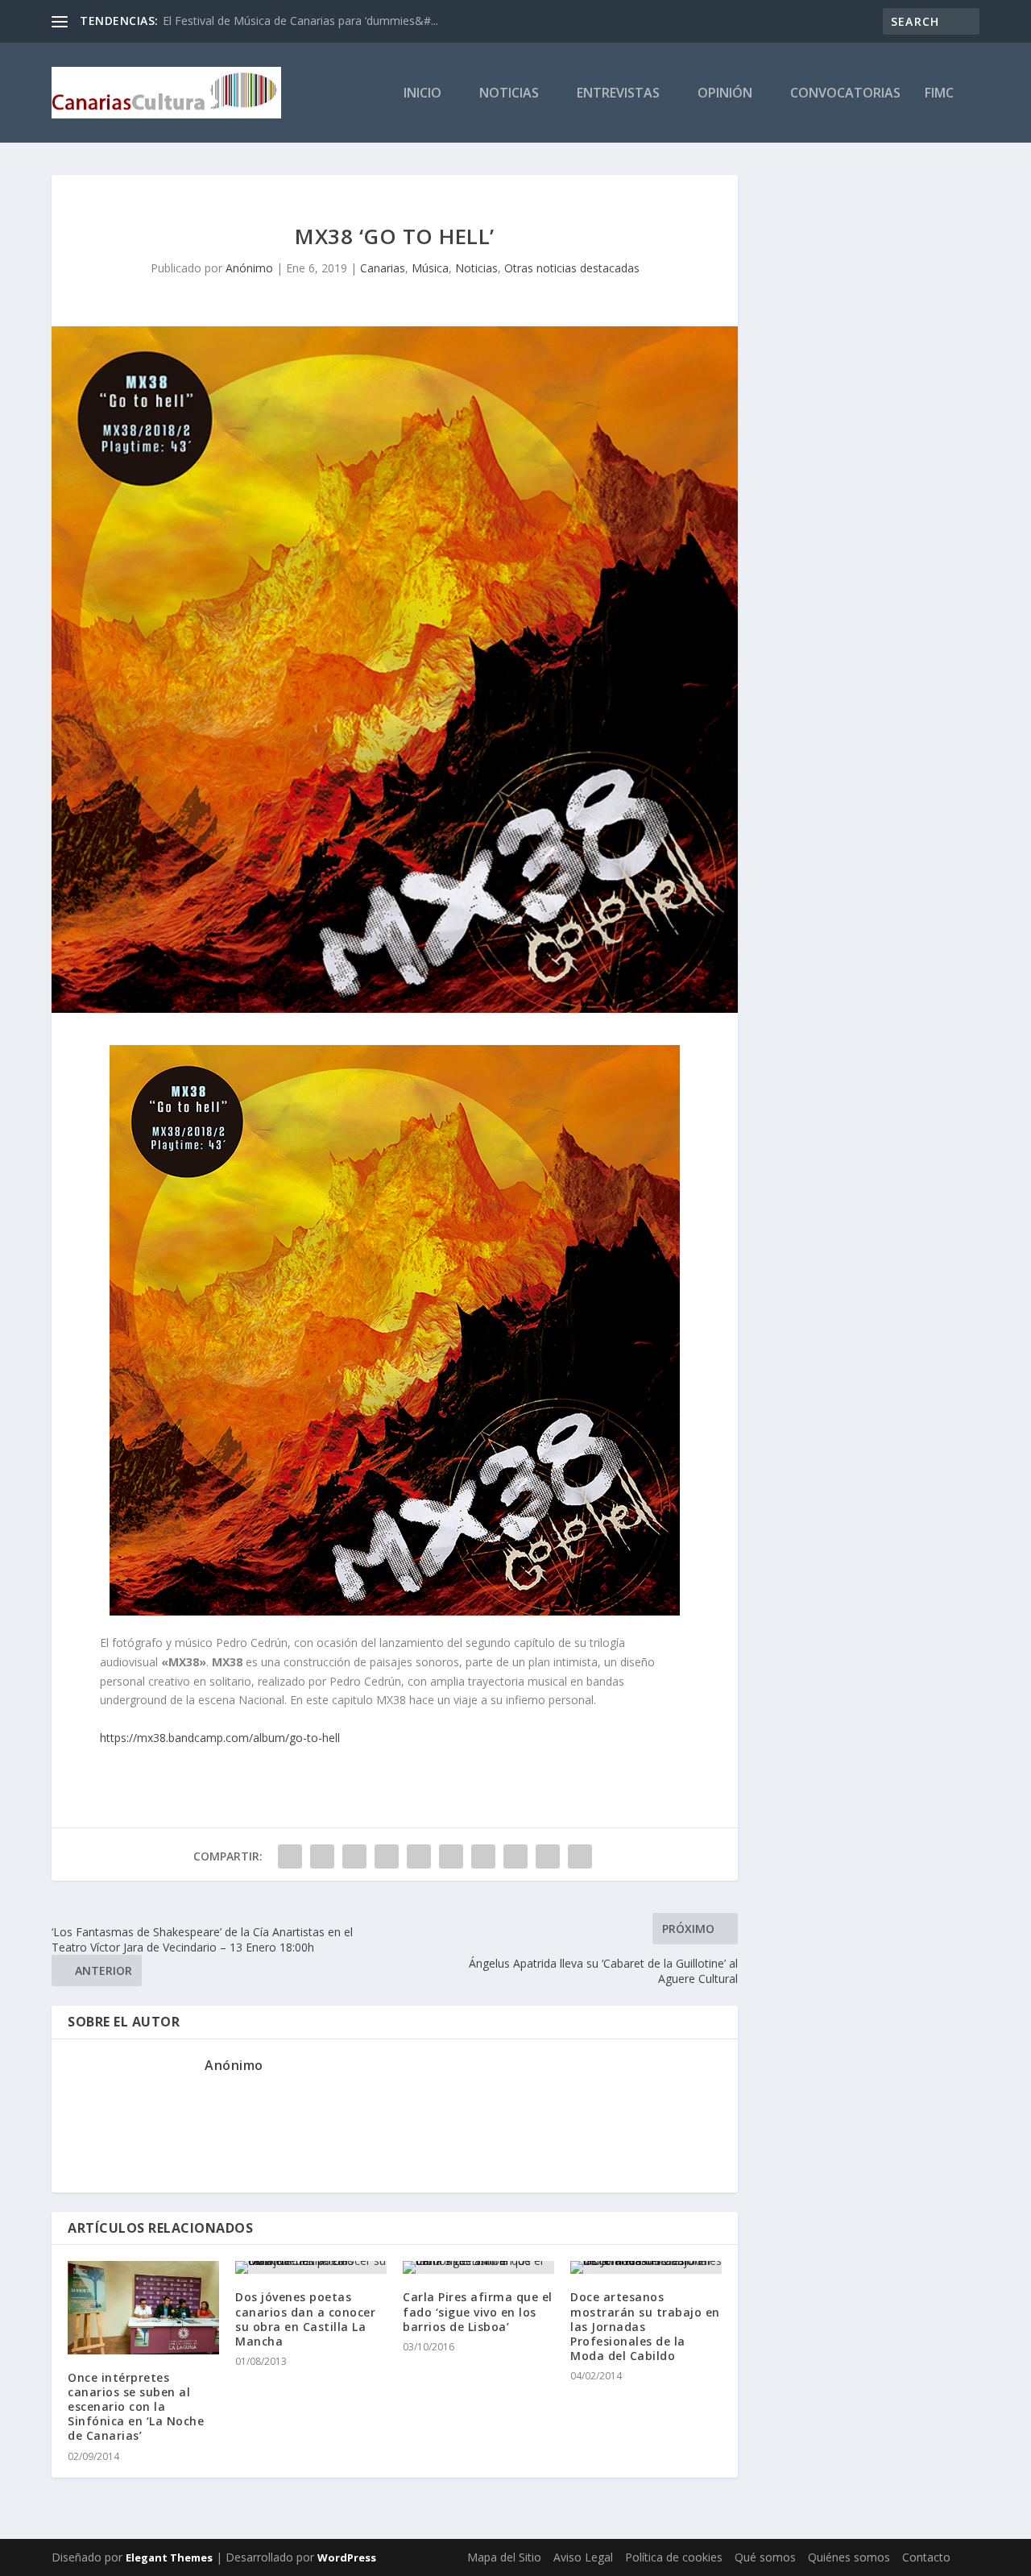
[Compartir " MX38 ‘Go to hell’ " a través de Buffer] (483, 1856)
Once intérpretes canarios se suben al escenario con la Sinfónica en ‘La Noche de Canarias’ (136, 2407)
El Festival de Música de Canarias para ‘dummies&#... (300, 21)
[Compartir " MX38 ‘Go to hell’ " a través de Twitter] (322, 1856)
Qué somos (765, 2557)
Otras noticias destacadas (572, 268)
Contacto (926, 2557)
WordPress (347, 2557)
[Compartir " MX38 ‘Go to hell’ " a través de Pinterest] (419, 1856)
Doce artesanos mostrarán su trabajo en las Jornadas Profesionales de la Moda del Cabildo (645, 2326)
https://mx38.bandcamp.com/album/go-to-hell (220, 1738)
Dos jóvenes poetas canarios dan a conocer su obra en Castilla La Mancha (305, 2319)
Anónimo (249, 268)
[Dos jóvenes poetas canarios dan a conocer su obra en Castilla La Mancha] (311, 2267)
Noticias (509, 94)
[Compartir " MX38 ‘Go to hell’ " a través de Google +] (354, 1856)
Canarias (383, 268)
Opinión (725, 94)
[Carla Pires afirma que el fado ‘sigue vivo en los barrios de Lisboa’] (478, 2267)
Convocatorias (845, 94)
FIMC (939, 94)
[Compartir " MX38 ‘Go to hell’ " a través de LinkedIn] (451, 1856)
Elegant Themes (169, 2557)
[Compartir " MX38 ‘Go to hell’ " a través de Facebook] (290, 1856)
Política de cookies (674, 2557)
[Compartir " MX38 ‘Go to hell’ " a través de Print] (580, 1856)
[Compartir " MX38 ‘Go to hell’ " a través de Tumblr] (387, 1856)
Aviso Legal (583, 2557)
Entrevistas (618, 94)
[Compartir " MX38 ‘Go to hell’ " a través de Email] (548, 1856)
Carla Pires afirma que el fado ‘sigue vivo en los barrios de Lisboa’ (478, 2311)
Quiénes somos (849, 2557)
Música (430, 268)
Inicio (422, 94)
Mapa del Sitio (504, 2557)
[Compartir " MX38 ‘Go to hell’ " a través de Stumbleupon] (515, 1856)
